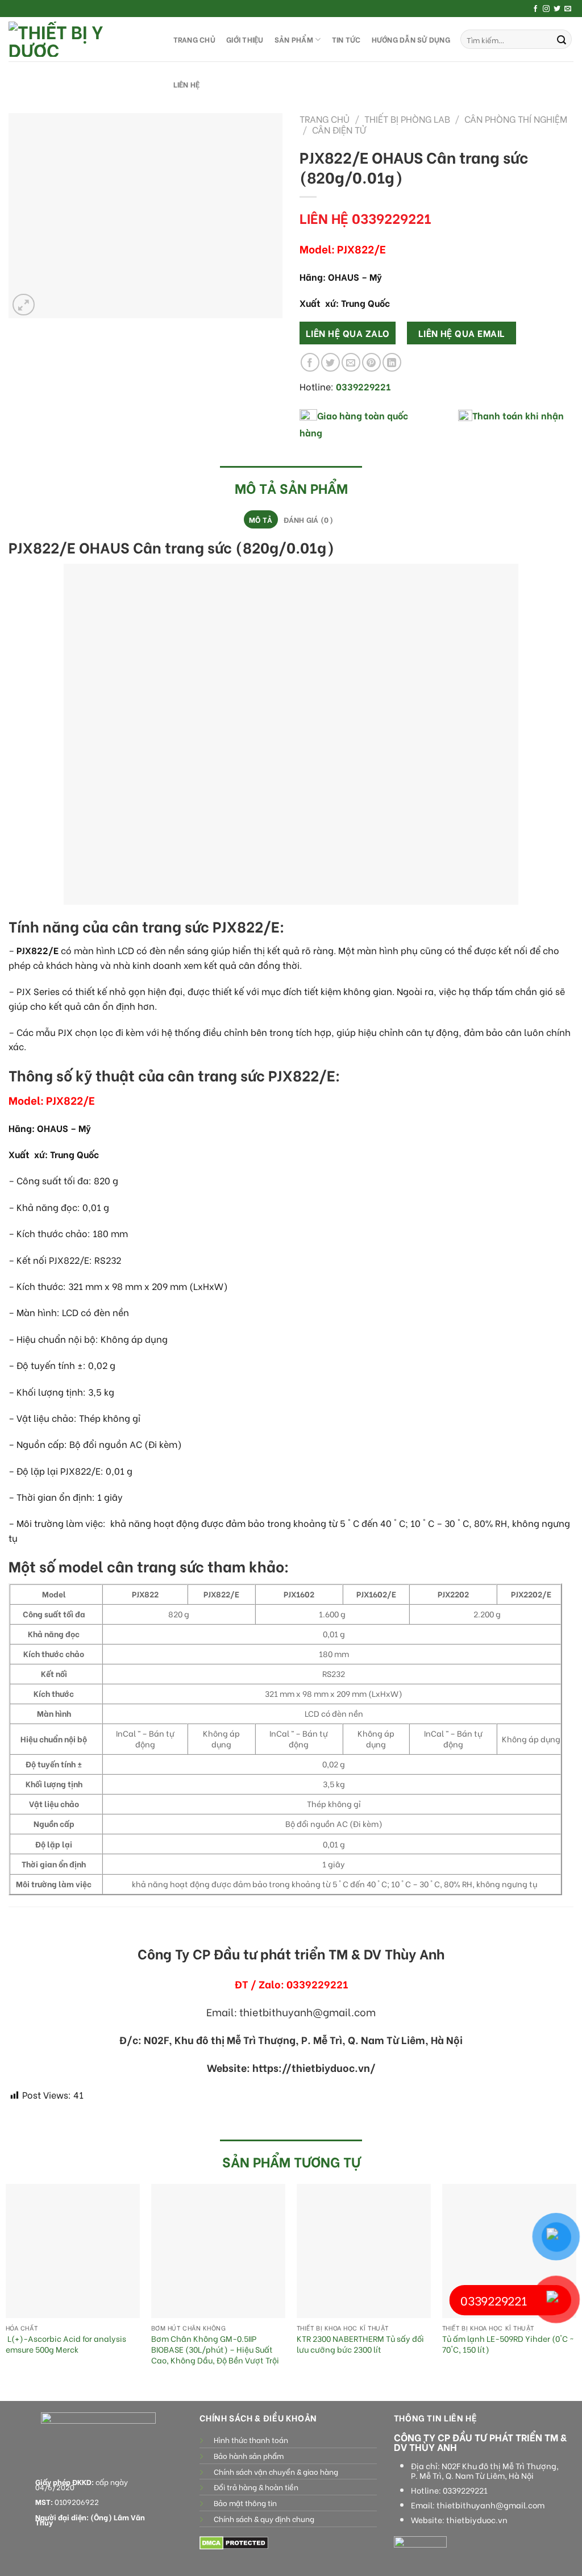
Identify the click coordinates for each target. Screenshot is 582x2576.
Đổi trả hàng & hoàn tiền (256, 2487)
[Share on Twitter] (331, 362)
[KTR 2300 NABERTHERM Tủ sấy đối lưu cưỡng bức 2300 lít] (364, 2251)
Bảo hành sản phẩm (249, 2456)
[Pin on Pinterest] (371, 362)
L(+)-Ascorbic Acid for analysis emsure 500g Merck (66, 2344)
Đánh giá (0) (308, 519)
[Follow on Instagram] (546, 9)
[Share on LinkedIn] (392, 362)
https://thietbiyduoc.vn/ (314, 2067)
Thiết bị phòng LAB (407, 118)
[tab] (261, 519)
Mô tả (261, 519)
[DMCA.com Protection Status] (234, 2542)
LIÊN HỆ (187, 84)
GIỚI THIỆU (245, 39)
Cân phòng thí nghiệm (516, 118)
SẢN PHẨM (294, 39)
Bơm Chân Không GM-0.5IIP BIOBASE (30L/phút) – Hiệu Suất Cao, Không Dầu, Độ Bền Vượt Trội (215, 2349)
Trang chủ (325, 118)
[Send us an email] (568, 9)
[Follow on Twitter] (557, 9)
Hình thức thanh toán (251, 2440)
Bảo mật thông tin (245, 2503)
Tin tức (346, 39)
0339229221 (465, 2490)
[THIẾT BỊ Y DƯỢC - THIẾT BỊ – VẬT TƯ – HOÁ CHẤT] (80, 39)
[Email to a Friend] (351, 362)
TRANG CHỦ (194, 39)
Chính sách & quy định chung (264, 2519)
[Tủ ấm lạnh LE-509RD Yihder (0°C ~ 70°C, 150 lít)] (509, 2251)
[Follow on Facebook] (535, 9)
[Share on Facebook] (310, 362)
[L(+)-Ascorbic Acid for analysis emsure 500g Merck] (73, 2251)
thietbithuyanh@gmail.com (490, 2505)
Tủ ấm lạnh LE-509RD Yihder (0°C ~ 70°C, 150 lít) (508, 2344)
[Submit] (562, 39)
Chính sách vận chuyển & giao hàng (276, 2471)
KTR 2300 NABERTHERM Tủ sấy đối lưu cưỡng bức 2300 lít (360, 2344)
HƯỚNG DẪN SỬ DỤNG (411, 39)
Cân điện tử (339, 129)
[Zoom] (24, 305)
